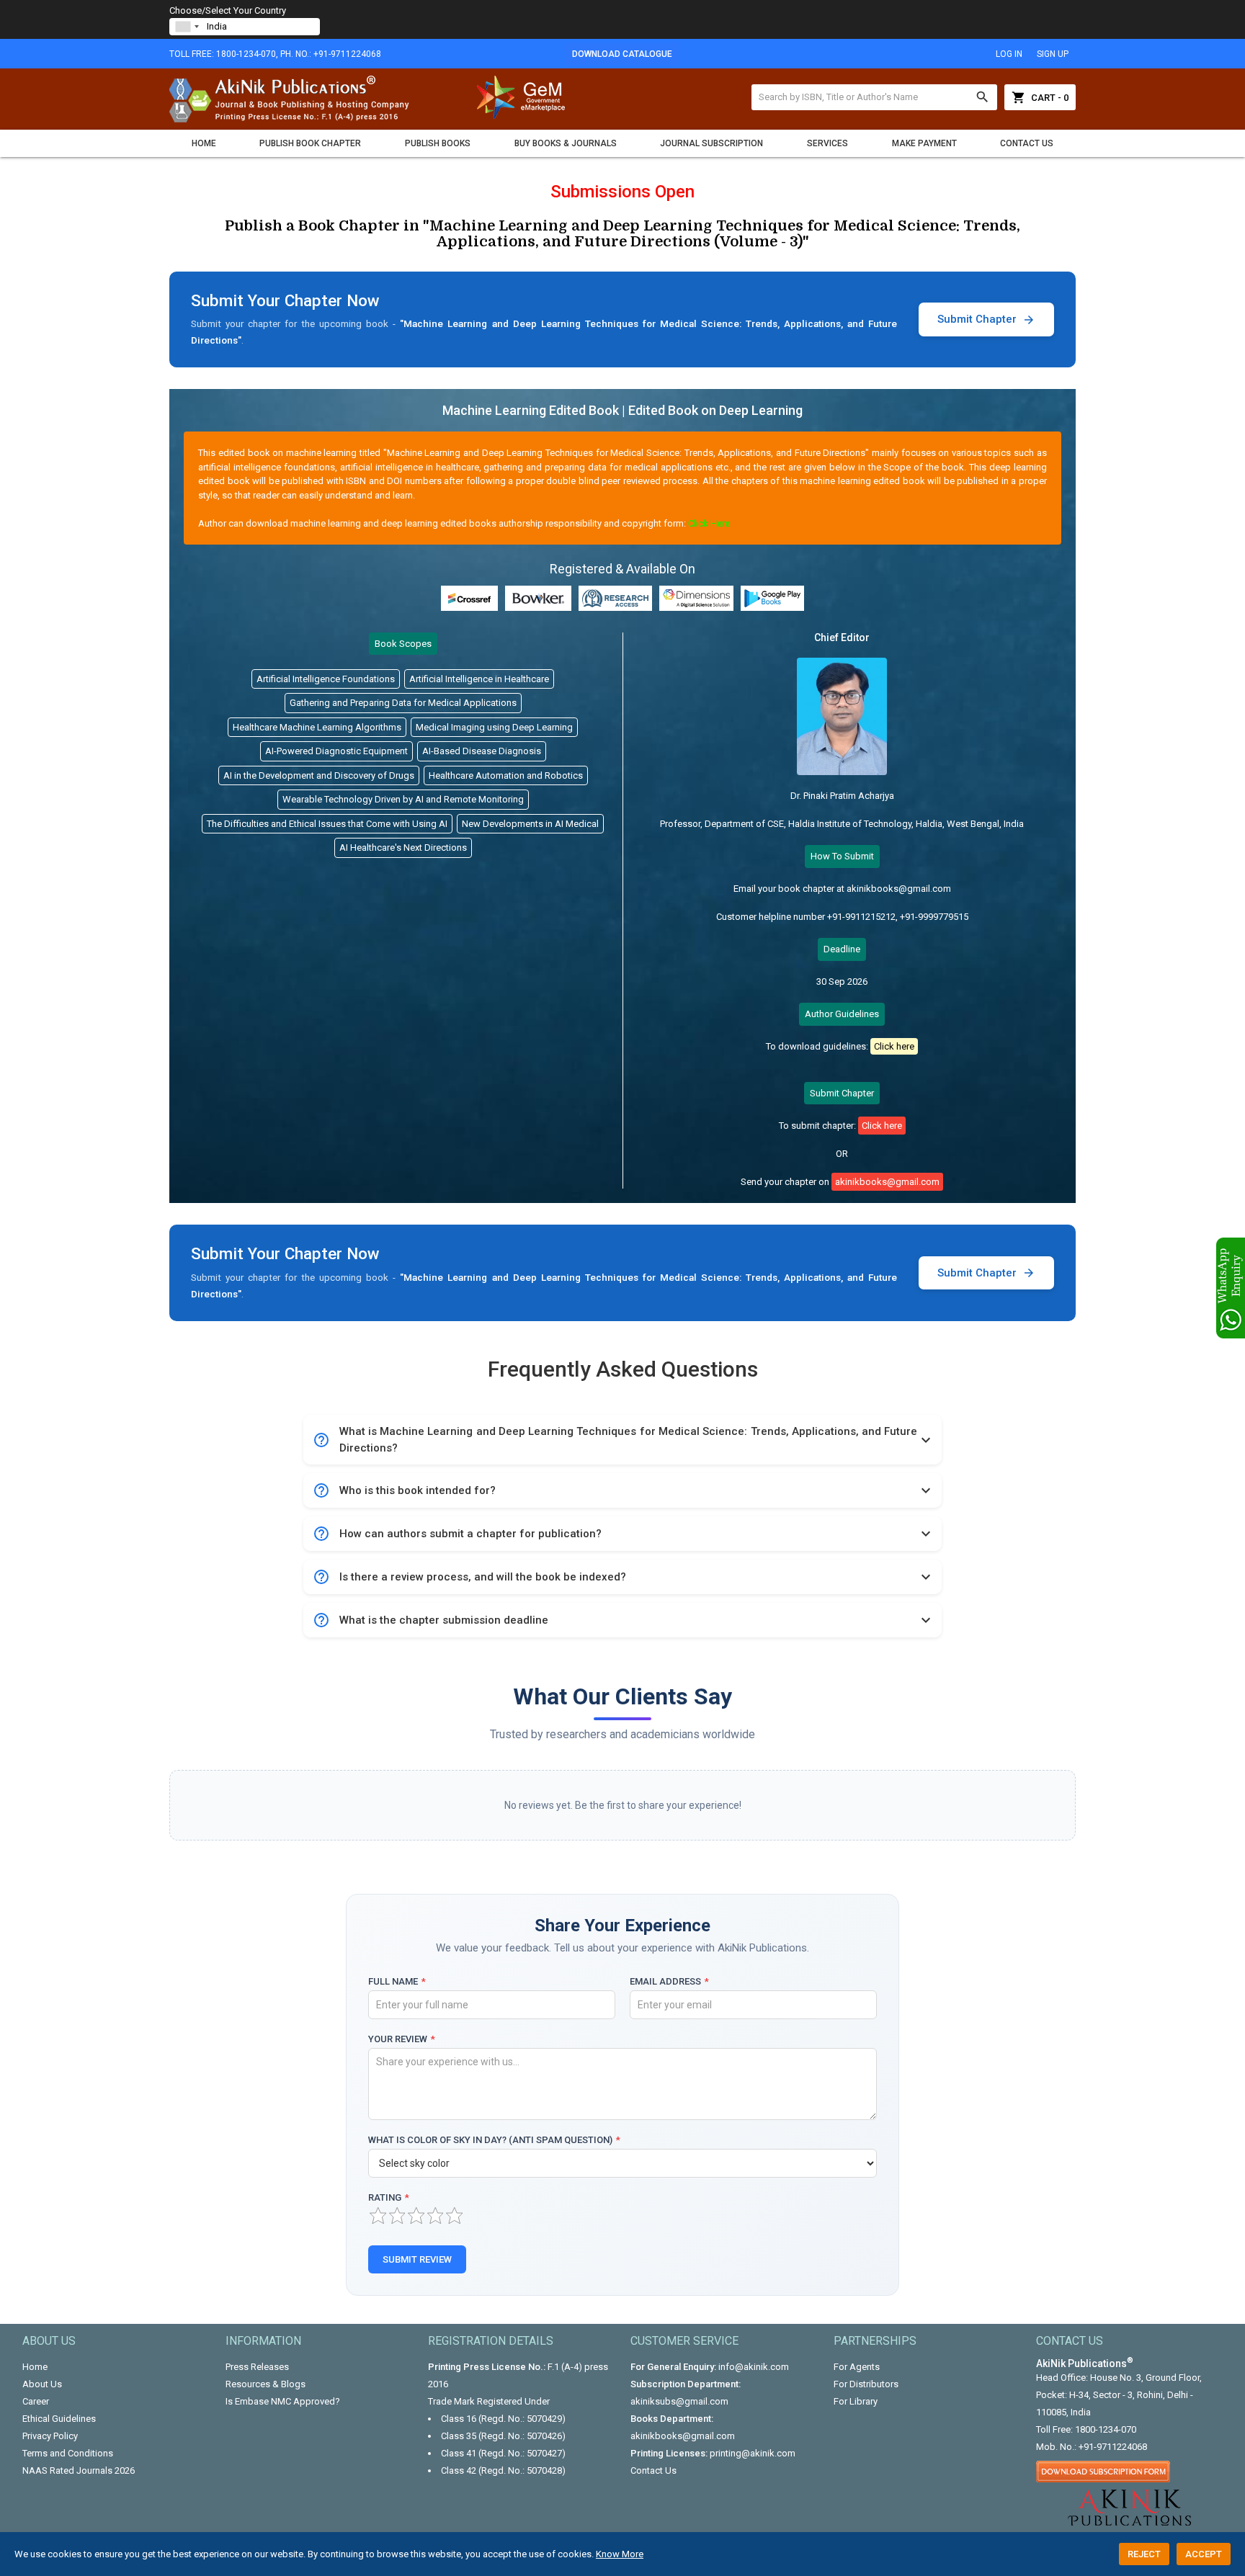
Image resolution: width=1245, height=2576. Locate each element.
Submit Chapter (986, 319)
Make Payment (924, 143)
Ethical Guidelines (59, 2419)
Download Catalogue (622, 54)
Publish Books (438, 143)
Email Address (669, 1981)
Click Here (709, 523)
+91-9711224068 (1113, 2447)
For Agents (857, 2367)
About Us (42, 2384)
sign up (1053, 54)
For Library (856, 2401)
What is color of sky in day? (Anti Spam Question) (494, 2140)
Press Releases (257, 2367)
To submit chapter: (840, 1126)
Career (36, 2401)
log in (1009, 54)
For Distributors (866, 2384)
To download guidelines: (840, 1046)
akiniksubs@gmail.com (679, 2401)
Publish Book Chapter (310, 143)
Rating (389, 2197)
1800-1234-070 (1106, 2429)
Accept (1204, 2554)
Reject (1144, 2554)
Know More (620, 2554)
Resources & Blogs (265, 2384)
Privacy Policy (50, 2436)
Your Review (402, 2039)
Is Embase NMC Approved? (283, 2401)
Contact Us (1027, 143)
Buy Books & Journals (566, 143)
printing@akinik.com (753, 2453)
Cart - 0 (1040, 97)
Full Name (397, 1981)
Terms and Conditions (68, 2453)
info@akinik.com (754, 2367)
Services (827, 143)
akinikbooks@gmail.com (683, 2436)
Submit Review (417, 2259)
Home (204, 143)
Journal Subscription (711, 143)
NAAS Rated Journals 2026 (79, 2470)
